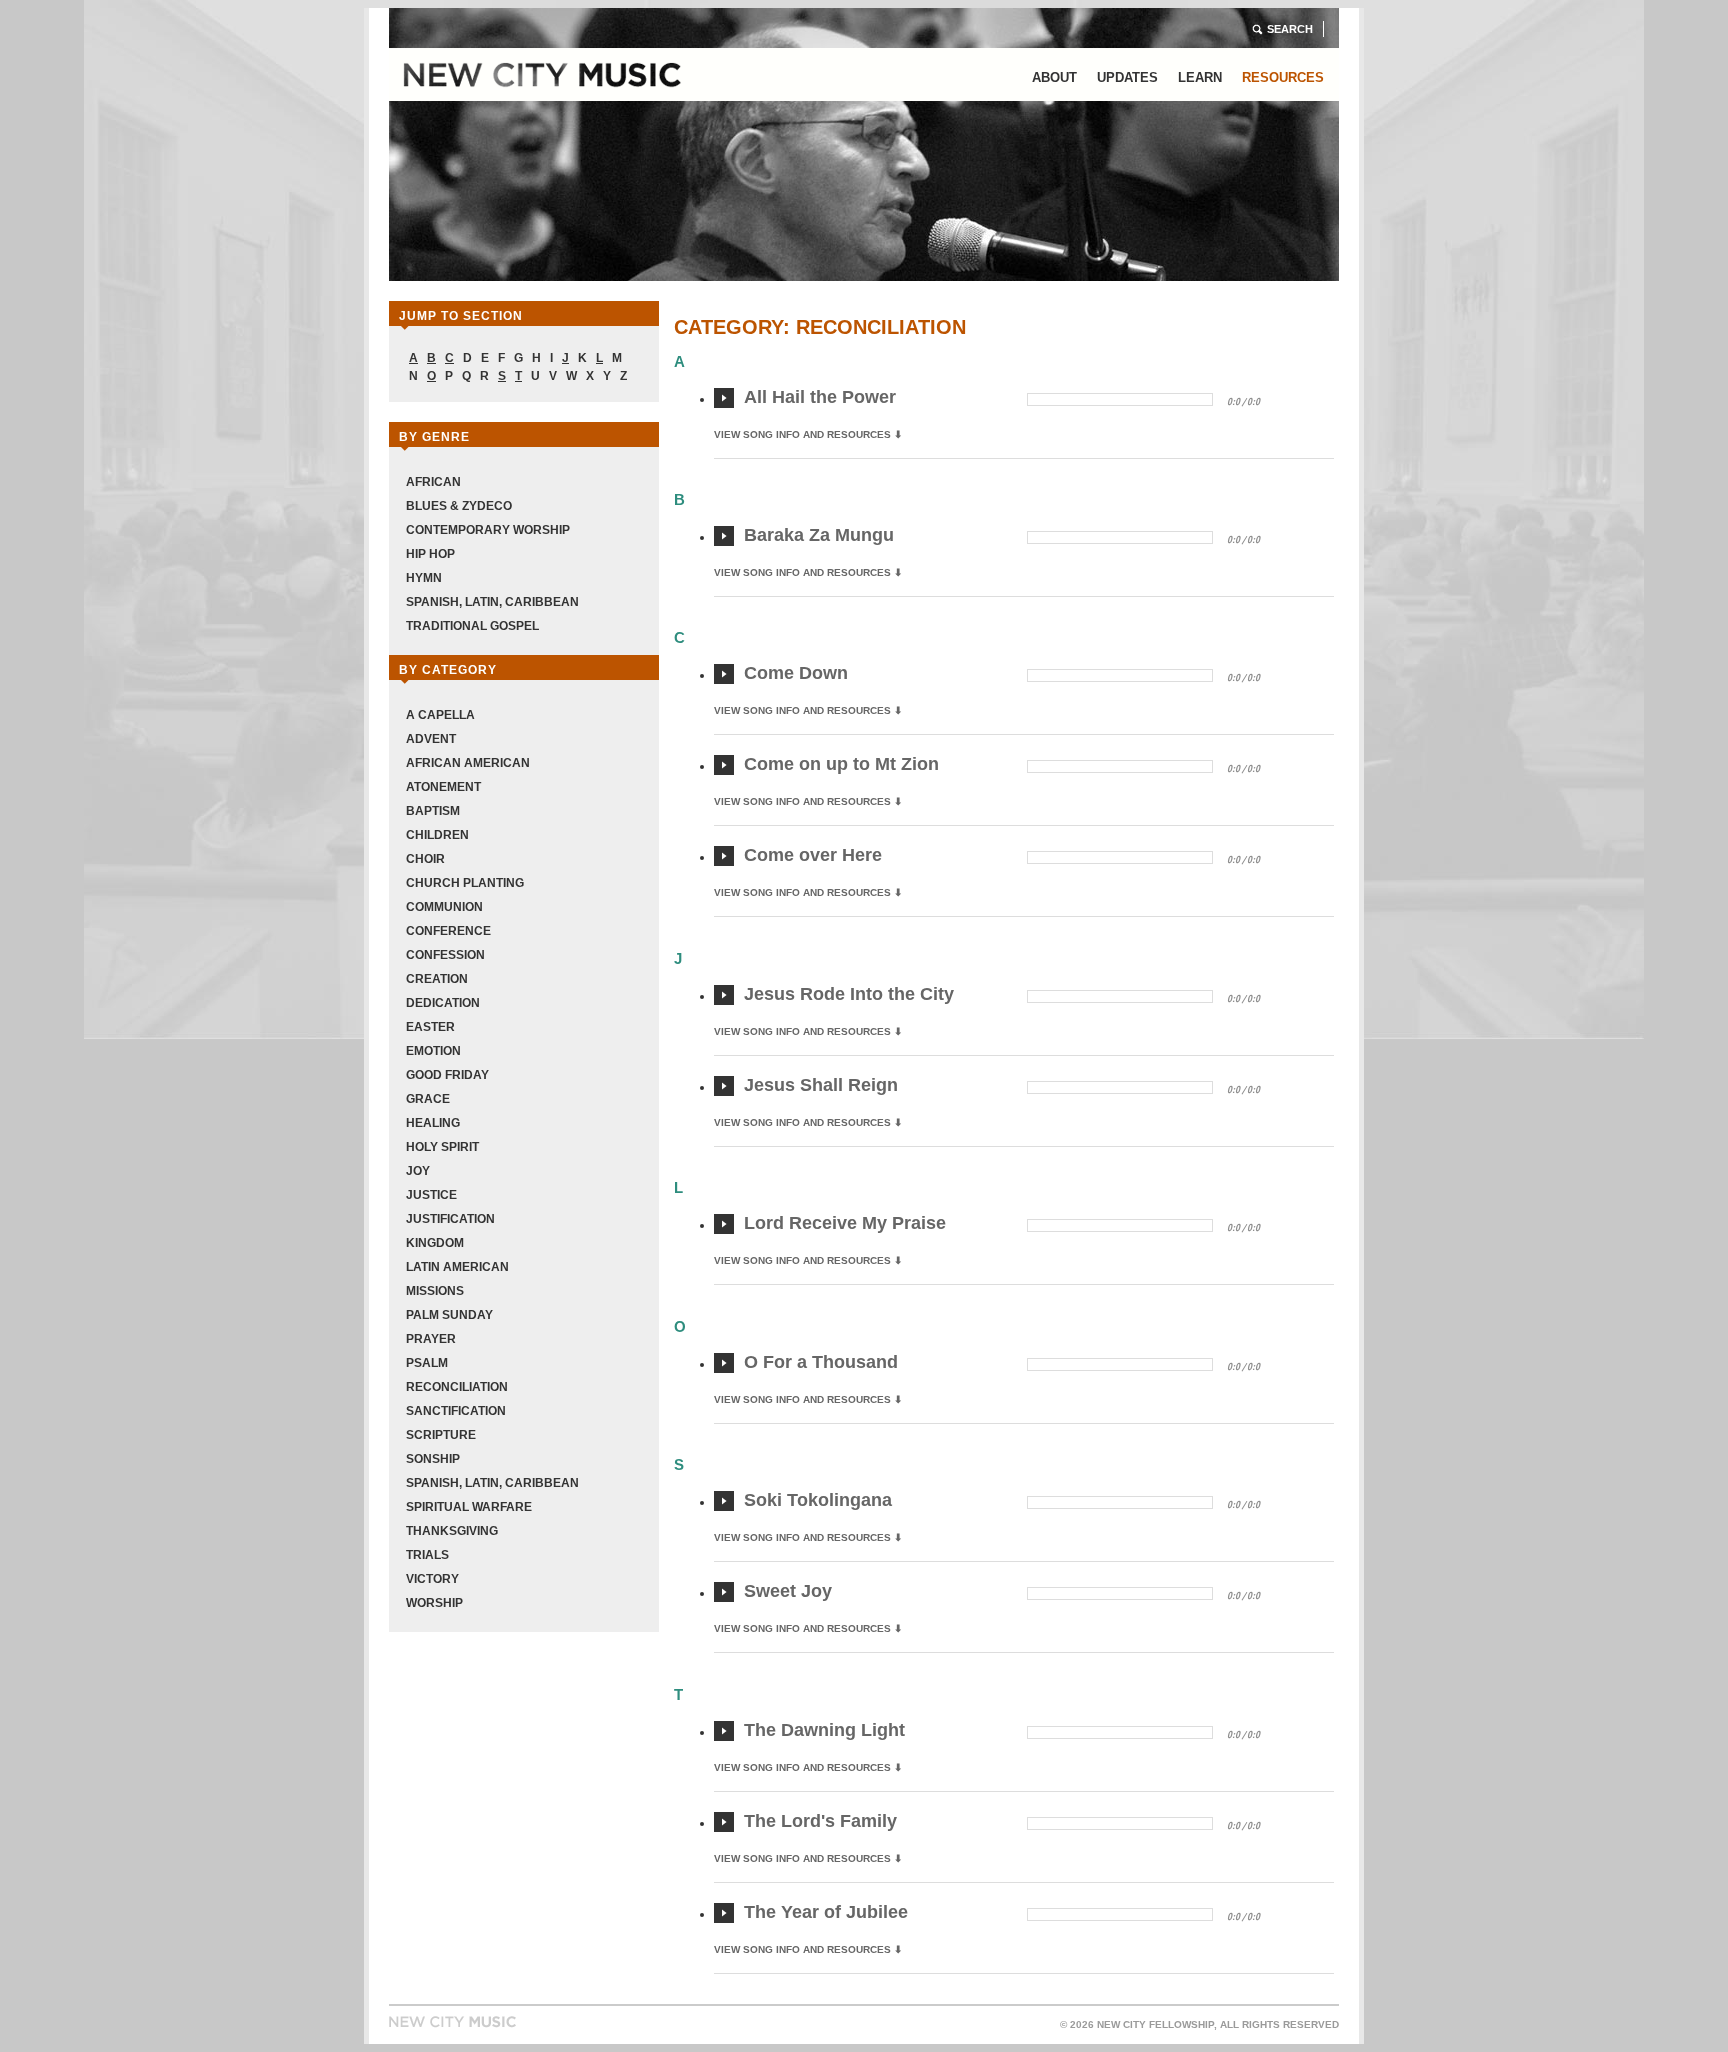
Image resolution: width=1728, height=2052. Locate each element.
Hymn (424, 578)
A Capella (440, 715)
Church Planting (465, 883)
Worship (434, 1603)
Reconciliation (457, 1387)
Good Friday (447, 1075)
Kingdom (435, 1243)
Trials (427, 1555)
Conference (448, 931)
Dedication (443, 1003)
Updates (1127, 77)
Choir (425, 859)
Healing (433, 1123)
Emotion (433, 1051)
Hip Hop (430, 554)
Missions (435, 1291)
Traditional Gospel (472, 626)
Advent (431, 739)
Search (1290, 29)
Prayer (431, 1339)
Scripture (441, 1435)
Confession (445, 955)
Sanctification (456, 1411)
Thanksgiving (452, 1531)
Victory (432, 1579)
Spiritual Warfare (469, 1507)
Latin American (457, 1267)
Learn (1200, 77)
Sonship (433, 1459)
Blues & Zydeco (459, 506)
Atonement (443, 787)
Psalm (427, 1363)
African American (468, 763)
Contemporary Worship (488, 530)
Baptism (433, 811)
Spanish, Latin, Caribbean (492, 602)
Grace (428, 1099)
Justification (450, 1219)
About (1054, 77)
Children (437, 835)
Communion (444, 907)
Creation (437, 979)
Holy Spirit (442, 1147)
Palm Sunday (449, 1315)
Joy (418, 1171)
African (433, 482)
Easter (430, 1027)
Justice (431, 1195)
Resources (1283, 77)
